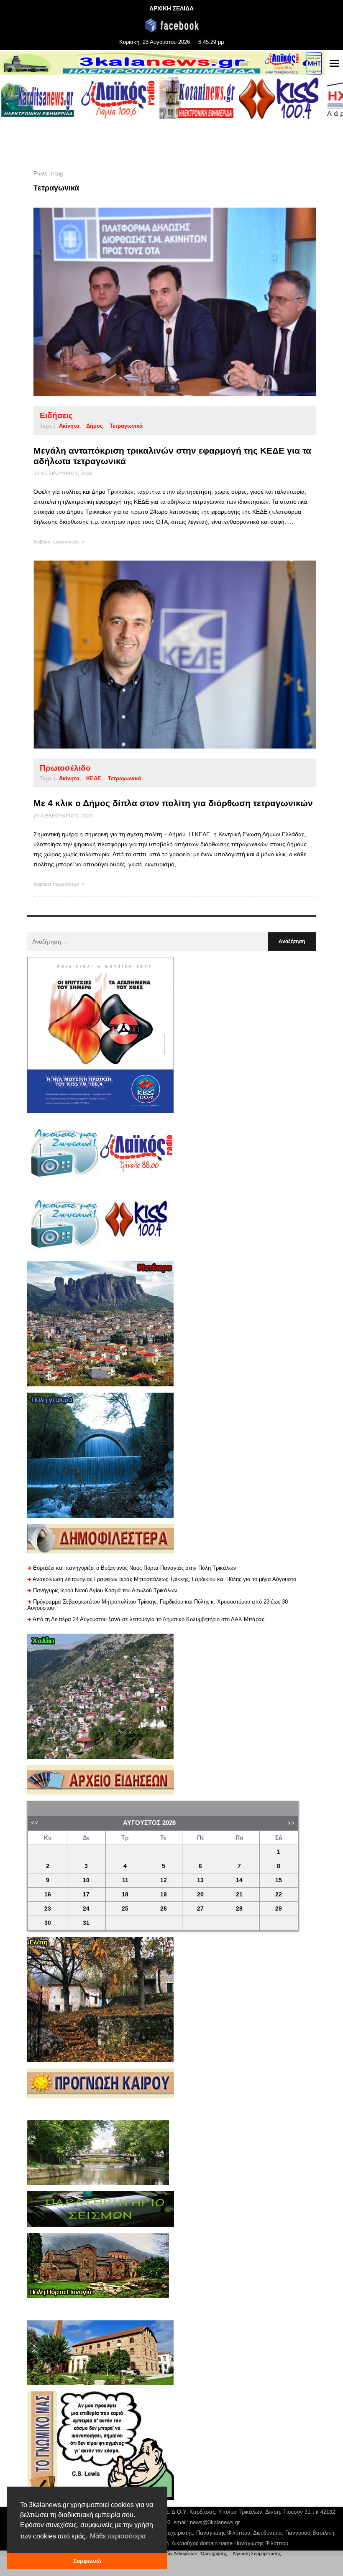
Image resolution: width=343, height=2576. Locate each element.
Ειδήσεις (56, 415)
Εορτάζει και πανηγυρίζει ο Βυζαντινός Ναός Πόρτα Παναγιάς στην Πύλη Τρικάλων (135, 1568)
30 (48, 1923)
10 (86, 1880)
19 (164, 1895)
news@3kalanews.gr (215, 2522)
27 (200, 1909)
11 (125, 1880)
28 (239, 1909)
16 (48, 1895)
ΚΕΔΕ (94, 778)
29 (279, 1909)
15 (279, 1880)
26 (164, 1909)
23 (48, 1909)
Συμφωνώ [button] (87, 2561)
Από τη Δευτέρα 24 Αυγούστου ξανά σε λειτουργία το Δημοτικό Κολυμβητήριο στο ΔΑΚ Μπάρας (148, 1619)
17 (86, 1895)
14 (239, 1880)
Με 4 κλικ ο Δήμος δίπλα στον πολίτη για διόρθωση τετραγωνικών (173, 803)
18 (125, 1895)
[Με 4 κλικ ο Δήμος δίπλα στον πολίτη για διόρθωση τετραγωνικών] (161, 655)
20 (200, 1895)
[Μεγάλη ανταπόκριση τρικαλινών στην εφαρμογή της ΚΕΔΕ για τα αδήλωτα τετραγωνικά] (161, 302)
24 (86, 1909)
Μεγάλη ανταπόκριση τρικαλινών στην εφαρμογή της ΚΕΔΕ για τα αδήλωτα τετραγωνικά (172, 456)
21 (239, 1895)
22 (279, 1895)
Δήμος (95, 426)
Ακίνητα (69, 426)
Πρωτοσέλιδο (65, 768)
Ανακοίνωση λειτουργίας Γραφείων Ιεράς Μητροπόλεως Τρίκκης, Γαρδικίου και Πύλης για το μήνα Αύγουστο (164, 1579)
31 (86, 1923)
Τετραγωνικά (126, 426)
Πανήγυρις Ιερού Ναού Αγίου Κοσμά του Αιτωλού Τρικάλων (105, 1590)
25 (125, 1909)
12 (164, 1880)
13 (200, 1880)
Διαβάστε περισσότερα (57, 542)
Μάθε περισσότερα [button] (118, 2536)
